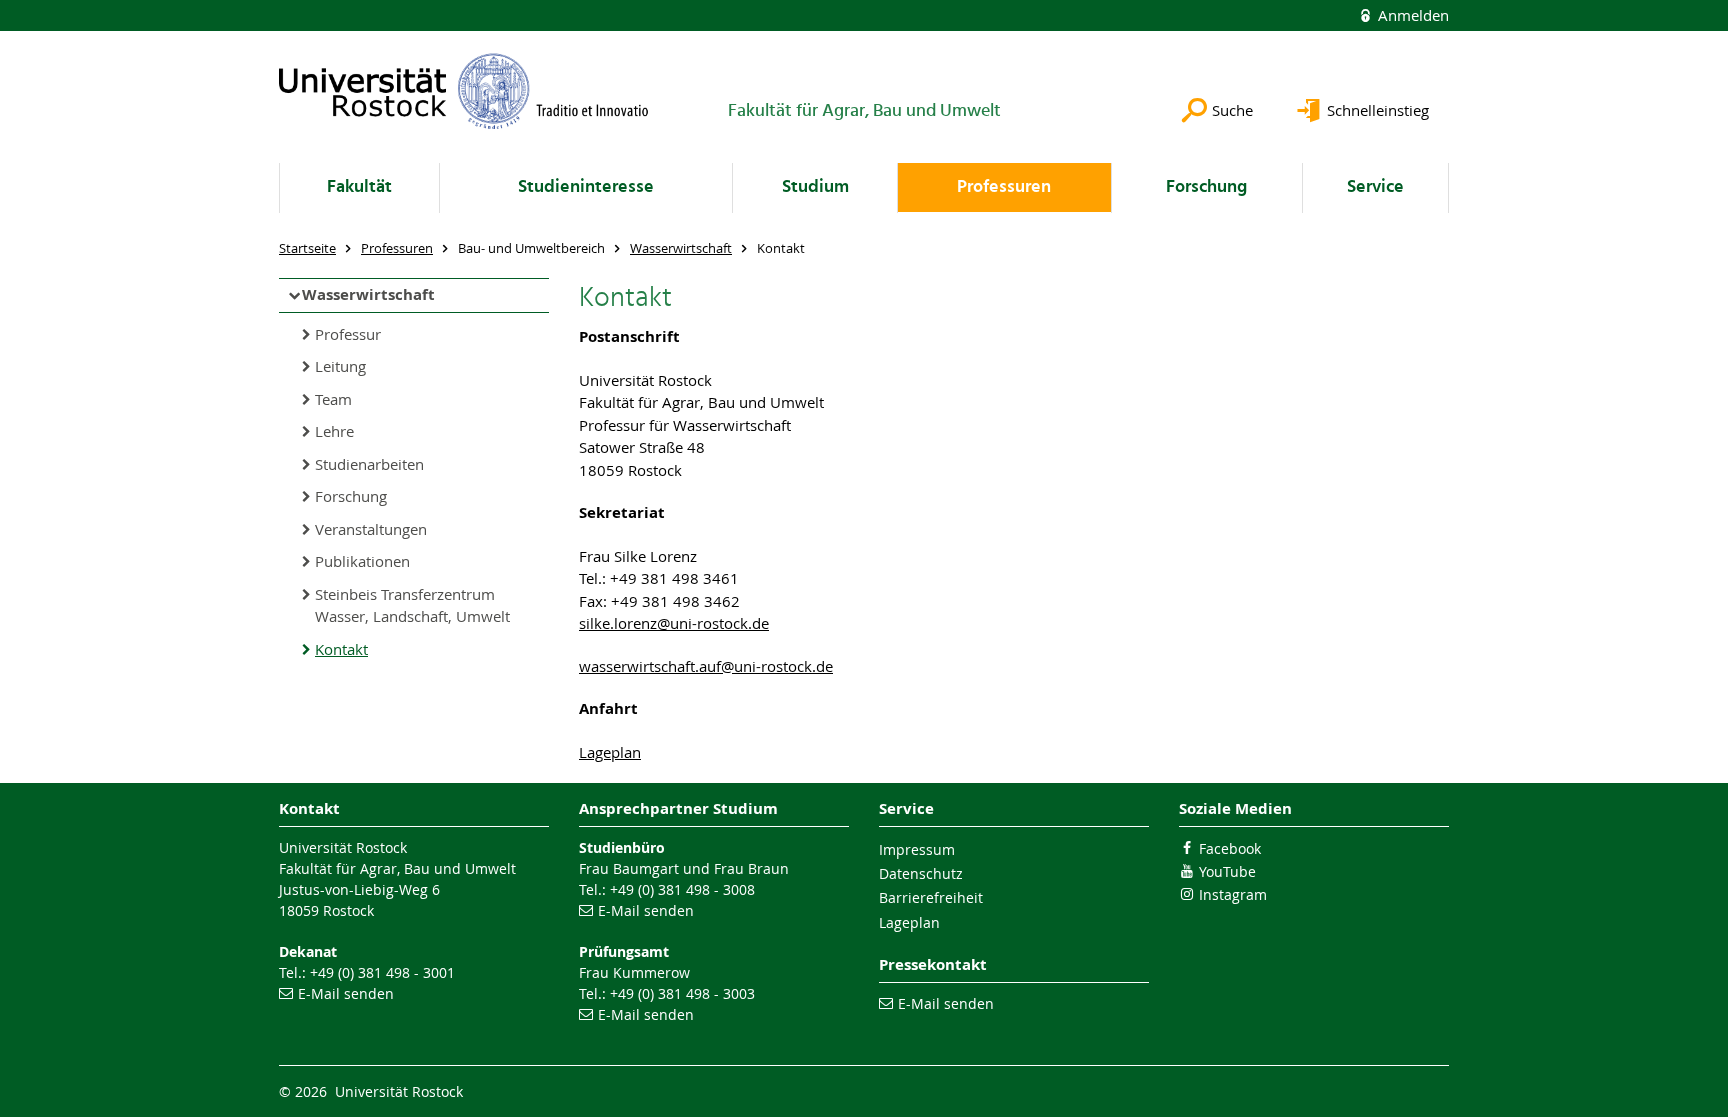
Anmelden (1411, 15)
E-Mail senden (346, 993)
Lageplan (610, 752)
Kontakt (341, 649)
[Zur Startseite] (464, 91)
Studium (815, 187)
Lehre (334, 431)
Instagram (1233, 894)
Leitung (340, 366)
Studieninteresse (586, 187)
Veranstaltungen (371, 529)
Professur (348, 334)
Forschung (1206, 187)
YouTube (1227, 871)
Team (333, 399)
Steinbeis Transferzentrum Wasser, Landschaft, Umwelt (412, 605)
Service (1375, 187)
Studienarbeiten (369, 464)
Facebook (1230, 848)
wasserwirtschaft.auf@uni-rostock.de (706, 666)
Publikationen (362, 561)
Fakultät (359, 187)
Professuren (1004, 187)
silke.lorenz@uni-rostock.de (674, 623)
